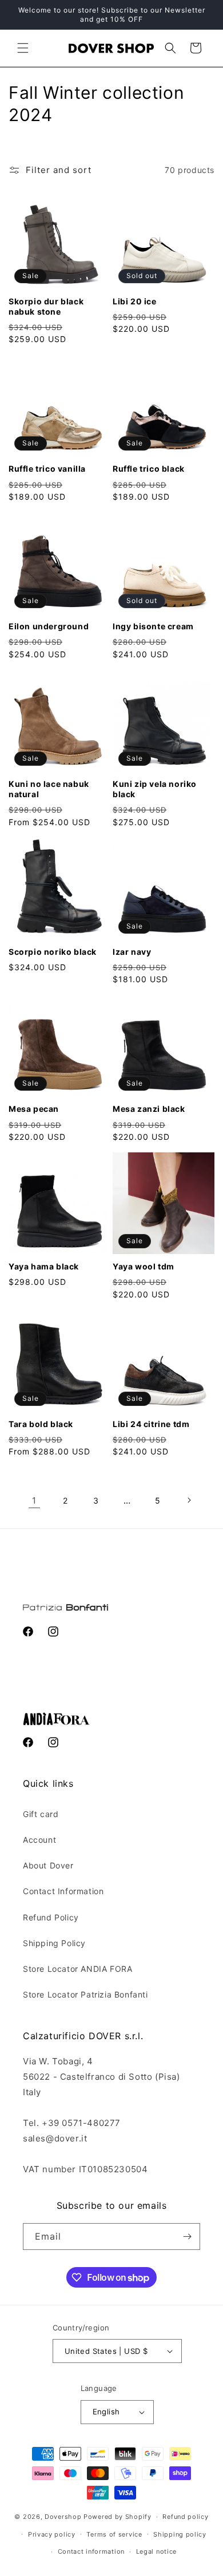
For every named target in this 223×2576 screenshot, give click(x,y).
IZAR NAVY (132, 952)
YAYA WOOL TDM (144, 1266)
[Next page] (189, 1500)
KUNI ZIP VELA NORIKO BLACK (155, 789)
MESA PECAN (34, 1109)
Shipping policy (180, 2534)
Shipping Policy (54, 1943)
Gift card (41, 1814)
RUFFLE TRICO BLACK (149, 469)
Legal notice (156, 2551)
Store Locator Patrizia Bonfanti (85, 1994)
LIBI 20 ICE (135, 301)
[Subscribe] (187, 2237)
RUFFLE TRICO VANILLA (47, 469)
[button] (23, 48)
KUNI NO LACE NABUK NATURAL (49, 789)
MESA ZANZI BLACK (149, 1109)
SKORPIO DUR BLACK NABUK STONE (46, 306)
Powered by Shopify (118, 2517)
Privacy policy (52, 2534)
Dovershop (63, 2517)
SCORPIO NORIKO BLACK (53, 952)
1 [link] (34, 1500)
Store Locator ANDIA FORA (77, 1969)
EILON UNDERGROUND (49, 626)
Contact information (91, 2551)
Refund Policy (51, 1917)
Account (39, 1840)
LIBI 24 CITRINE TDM (151, 1424)
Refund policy (185, 2517)
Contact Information (63, 1891)
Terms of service (114, 2534)
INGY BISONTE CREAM (153, 626)
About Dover (48, 1865)
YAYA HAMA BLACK (44, 1266)
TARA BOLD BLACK (41, 1424)
